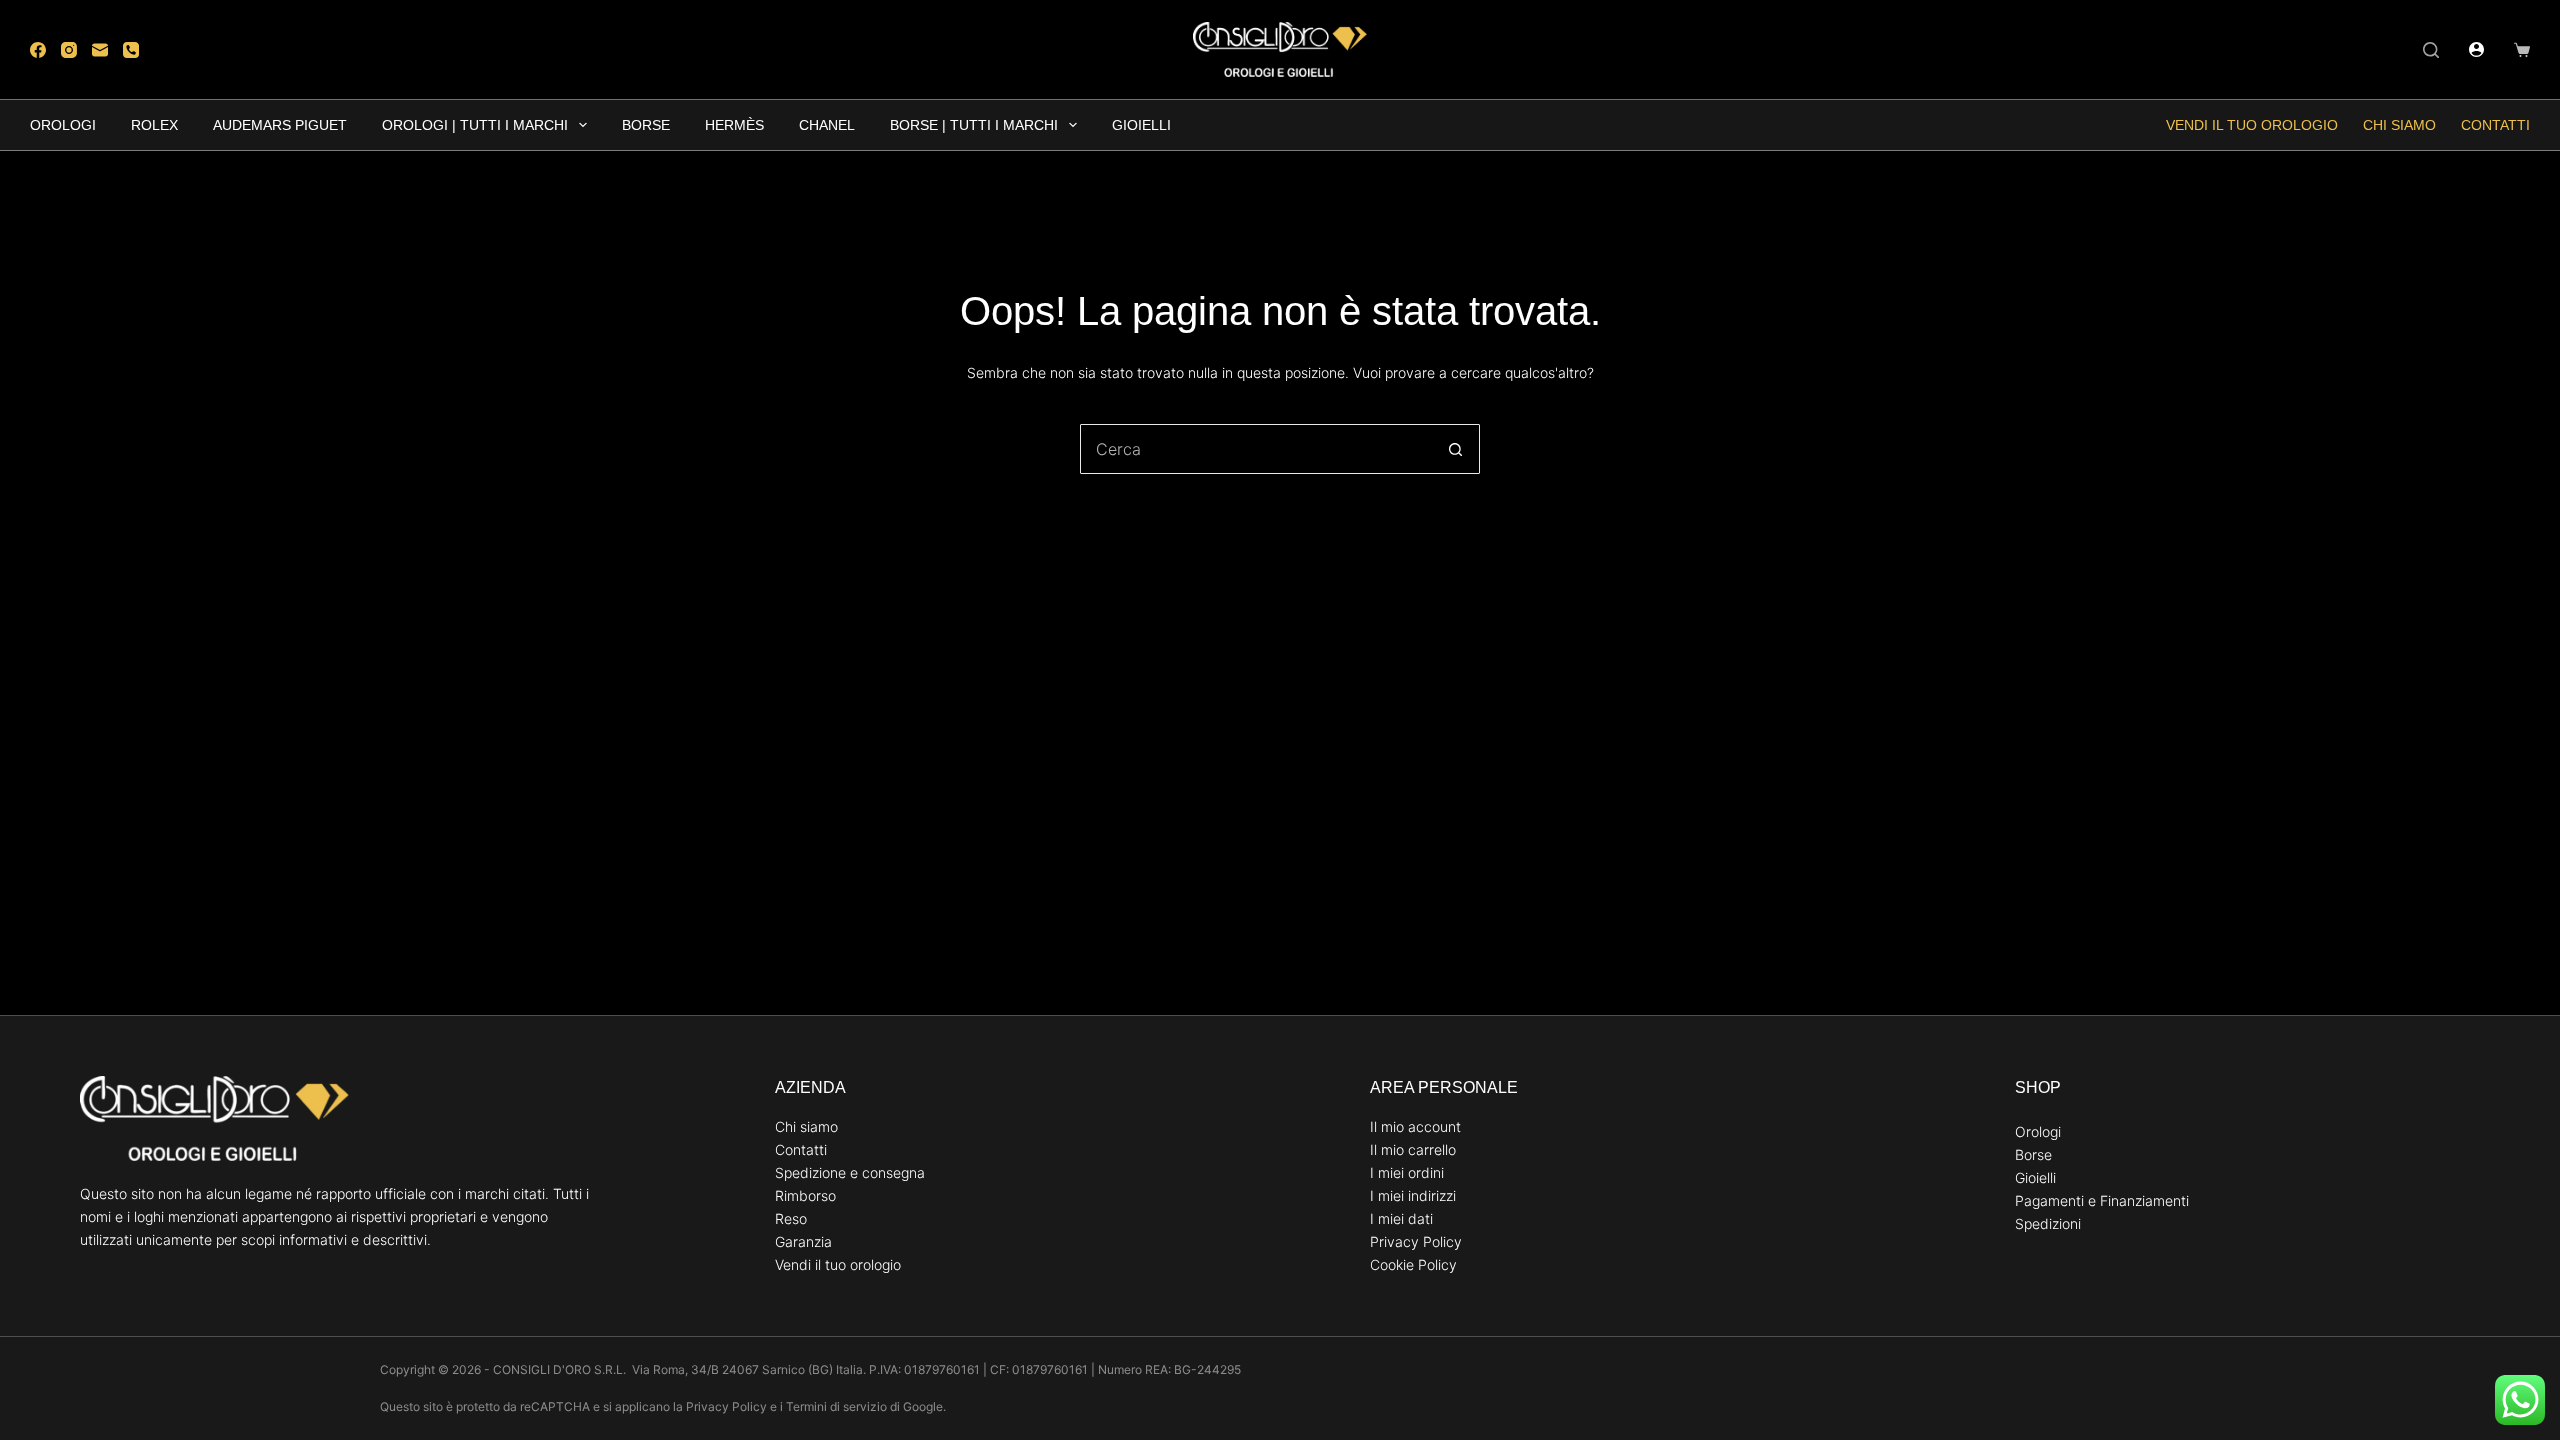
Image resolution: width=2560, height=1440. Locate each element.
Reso (791, 1218)
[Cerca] (2431, 50)
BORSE (646, 125)
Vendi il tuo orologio (2252, 125)
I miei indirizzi (1413, 1195)
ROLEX (154, 125)
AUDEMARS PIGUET (280, 125)
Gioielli (2035, 1177)
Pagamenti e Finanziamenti (2102, 1200)
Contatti (2495, 125)
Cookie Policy (1413, 1264)
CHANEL (827, 125)
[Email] (100, 50)
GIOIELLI (1141, 125)
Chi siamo (2399, 125)
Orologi (2038, 1131)
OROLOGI (63, 125)
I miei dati (1401, 1218)
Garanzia (803, 1241)
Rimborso (805, 1195)
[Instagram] (69, 50)
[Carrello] (2522, 50)
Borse (2033, 1154)
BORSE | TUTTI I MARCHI (974, 125)
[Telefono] (131, 50)
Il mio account (1415, 1126)
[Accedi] (2476, 49)
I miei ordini (1407, 1172)
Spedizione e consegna (850, 1172)
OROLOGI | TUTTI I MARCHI (475, 125)
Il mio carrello (1413, 1149)
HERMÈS (734, 125)
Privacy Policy (1416, 1241)
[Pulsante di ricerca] (1455, 449)
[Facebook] (38, 50)
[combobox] (1256, 449)
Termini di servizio (836, 1406)
